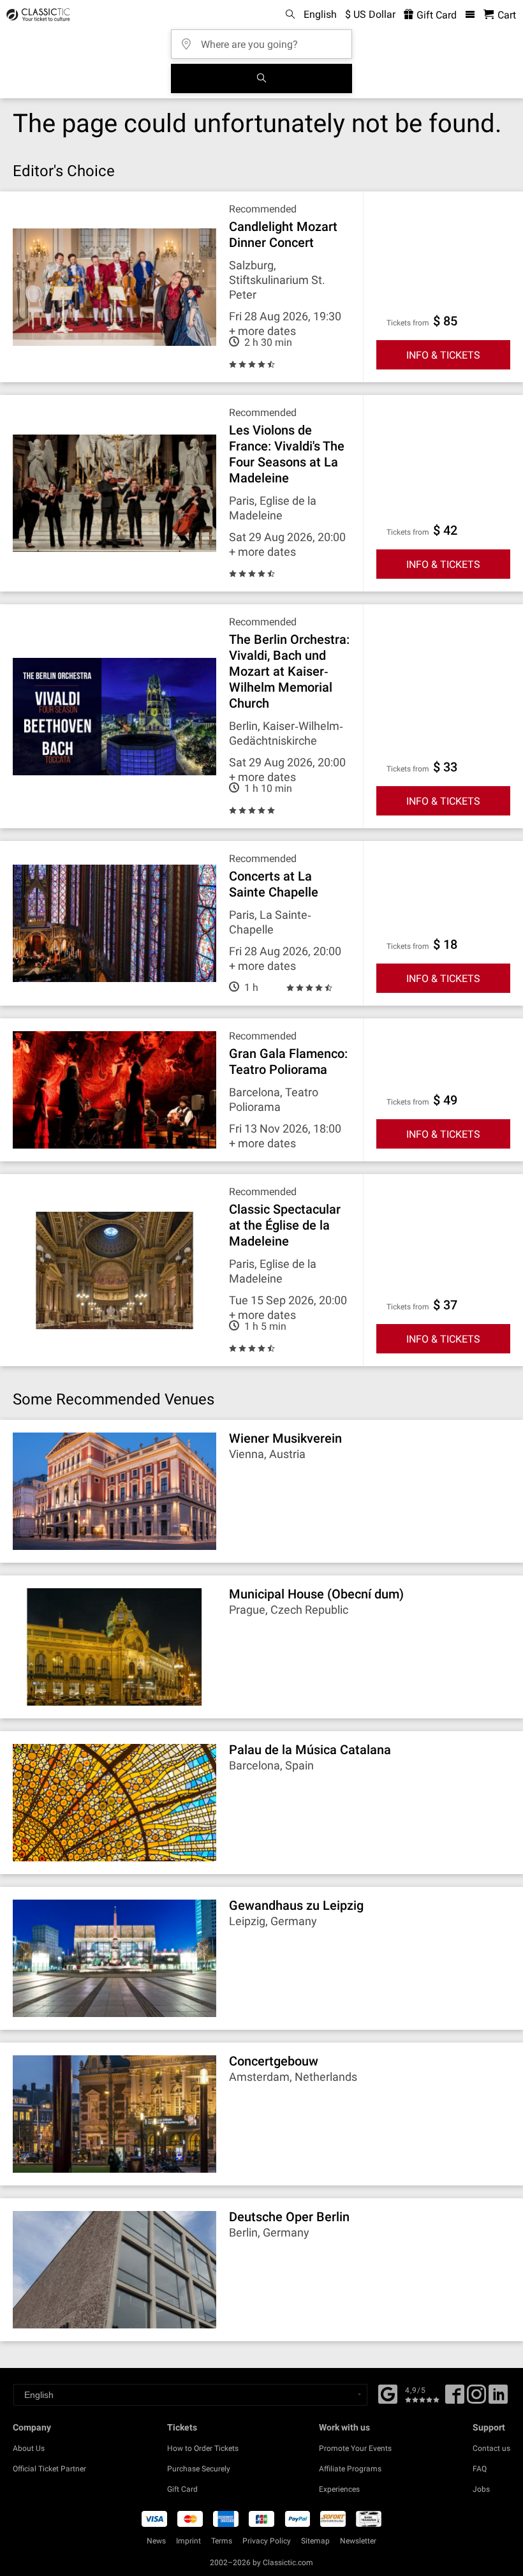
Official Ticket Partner (49, 2469)
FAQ (480, 2469)
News (156, 2541)
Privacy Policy (267, 2541)
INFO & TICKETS (443, 355)
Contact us (491, 2448)
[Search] (261, 78)
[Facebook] (388, 2393)
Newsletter (358, 2541)
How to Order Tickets (203, 2448)
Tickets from (408, 323)
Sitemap (315, 2541)
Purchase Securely (199, 2469)
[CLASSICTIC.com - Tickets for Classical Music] (36, 15)
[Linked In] (498, 2399)
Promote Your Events (355, 2448)
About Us (29, 2448)
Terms (222, 2541)
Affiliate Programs (350, 2469)
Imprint (188, 2541)
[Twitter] (476, 2399)
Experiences (339, 2489)
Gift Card (435, 15)
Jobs (481, 2489)
